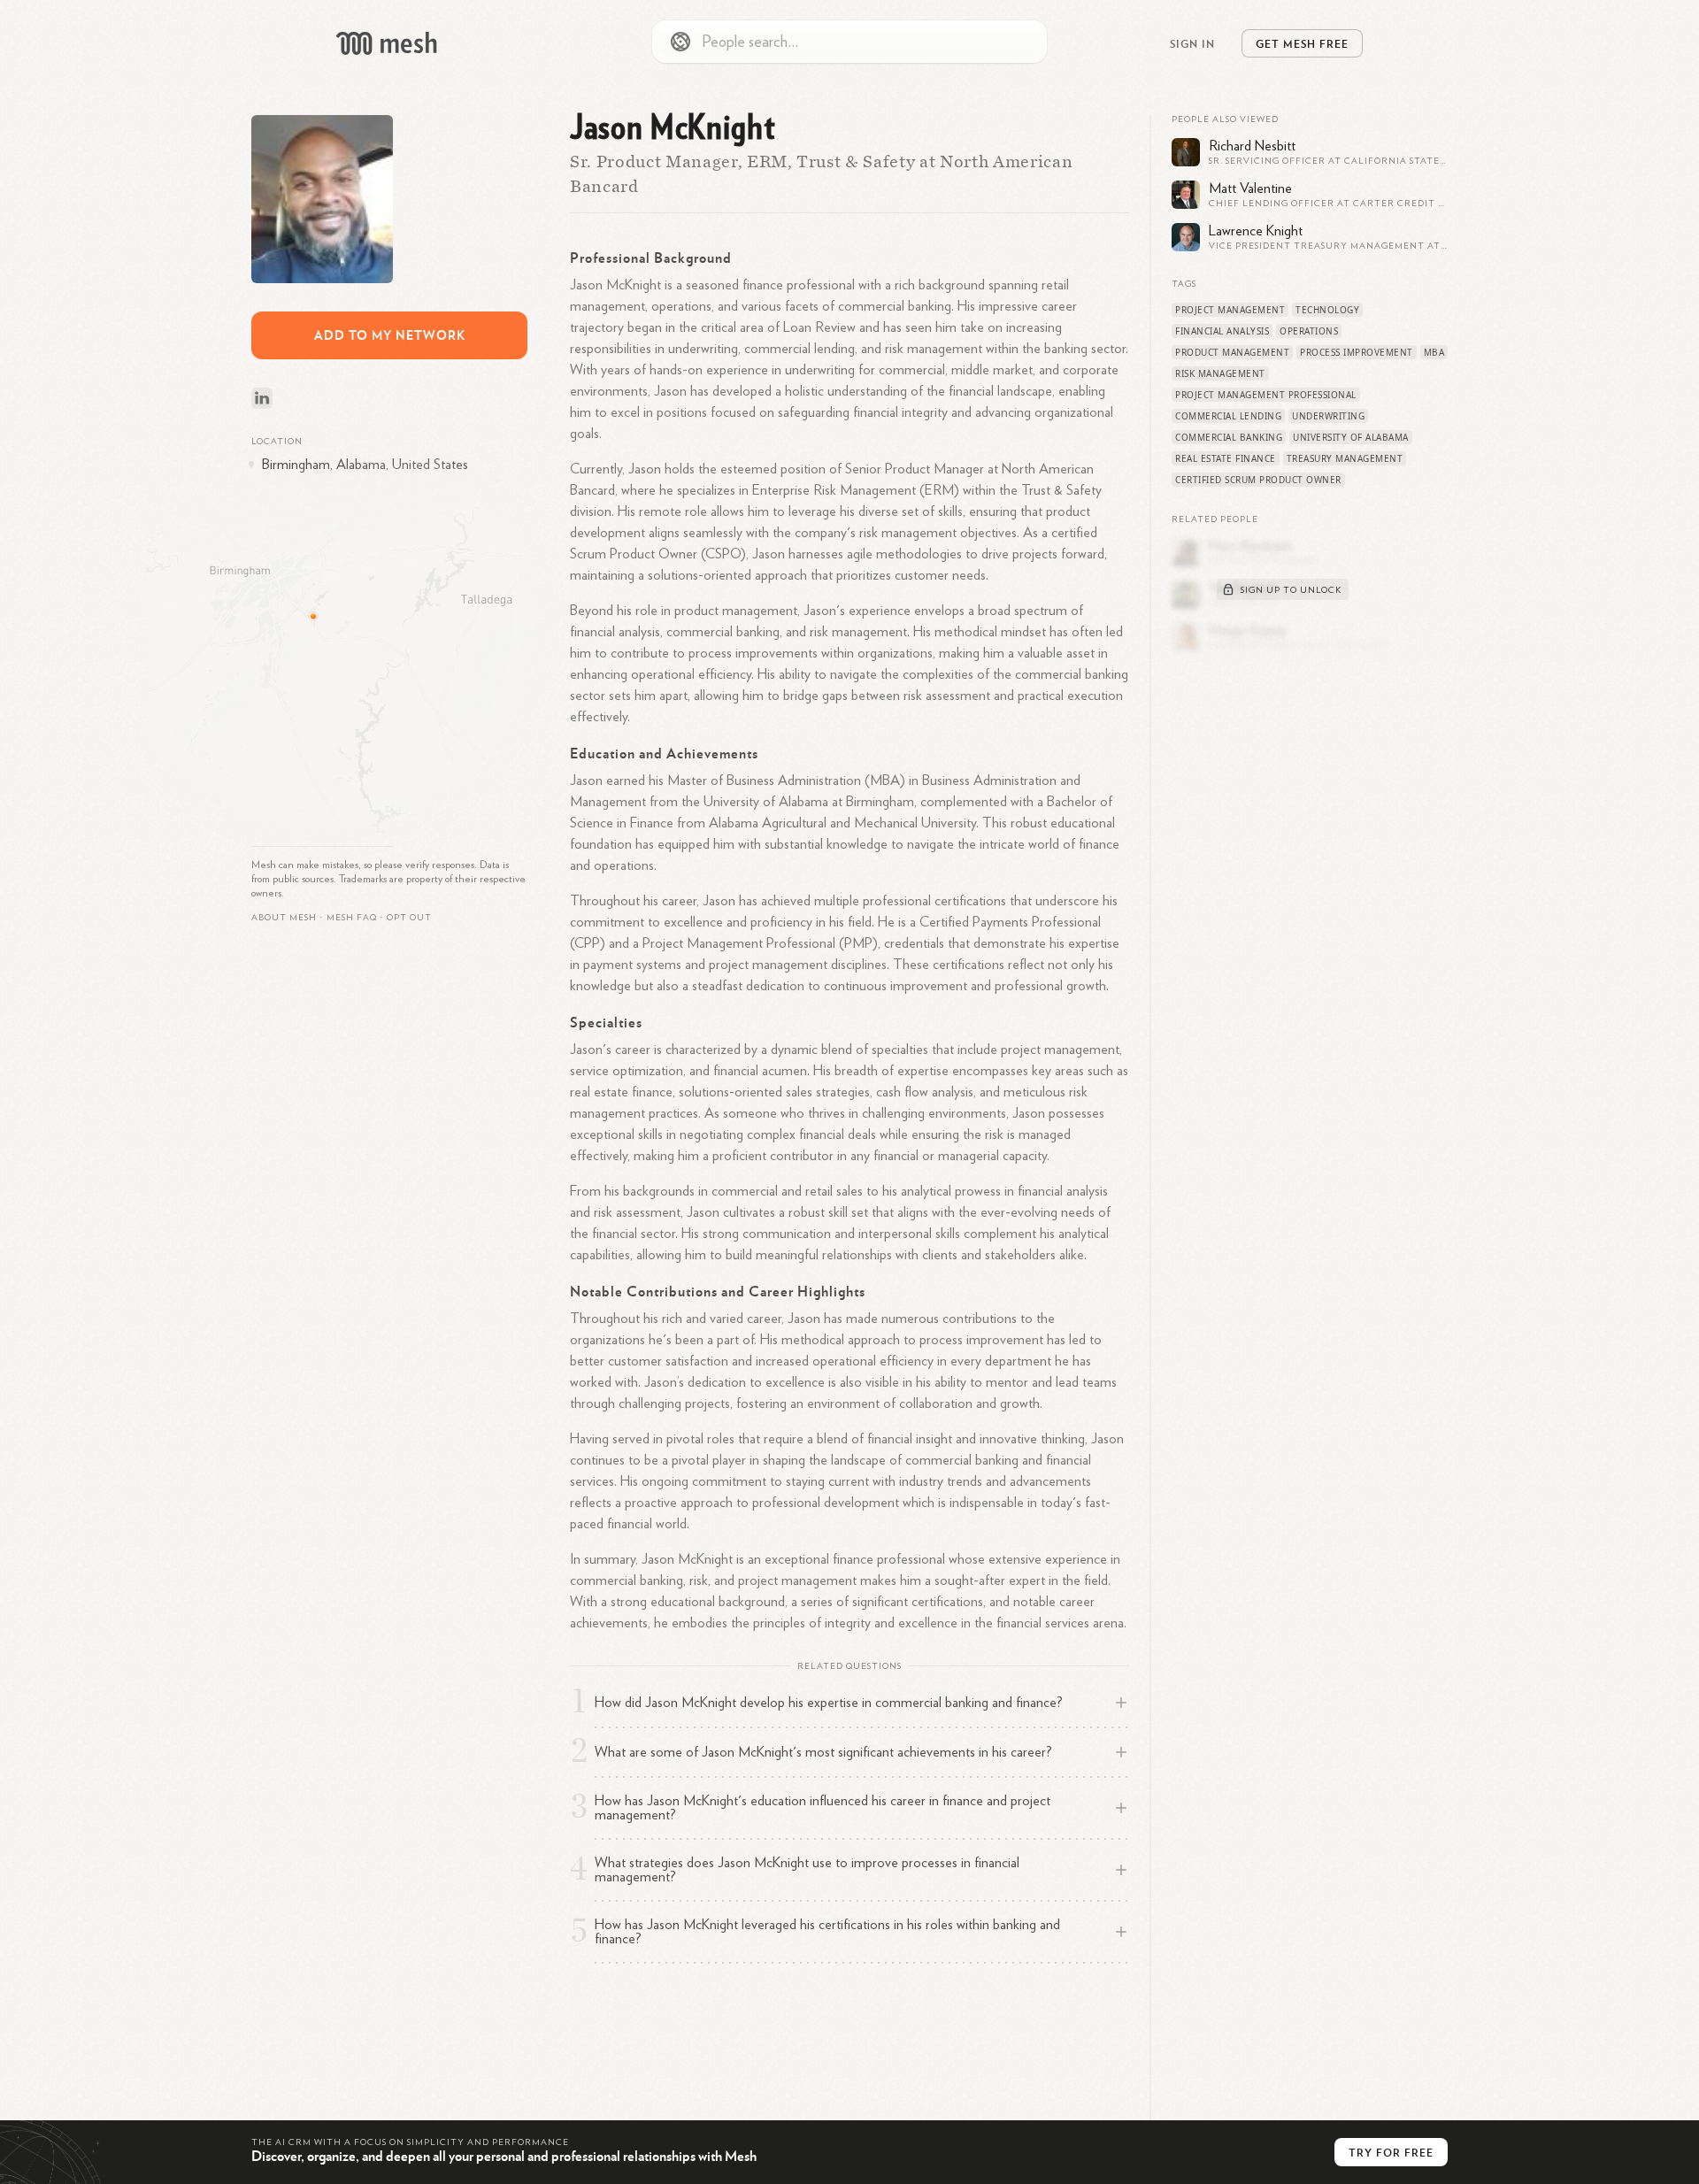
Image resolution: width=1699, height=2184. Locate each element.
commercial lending (1228, 416)
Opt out (409, 918)
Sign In (1192, 43)
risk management (1220, 373)
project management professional (1266, 395)
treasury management (1345, 458)
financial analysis (1222, 331)
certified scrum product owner (1258, 480)
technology (1327, 310)
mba (1434, 352)
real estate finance (1226, 458)
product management (1232, 352)
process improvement (1357, 352)
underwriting (1328, 416)
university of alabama (1351, 437)
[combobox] (849, 42)
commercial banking (1229, 437)
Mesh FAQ (352, 918)
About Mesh (284, 918)
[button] (352, 918)
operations (1309, 331)
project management (1230, 310)
